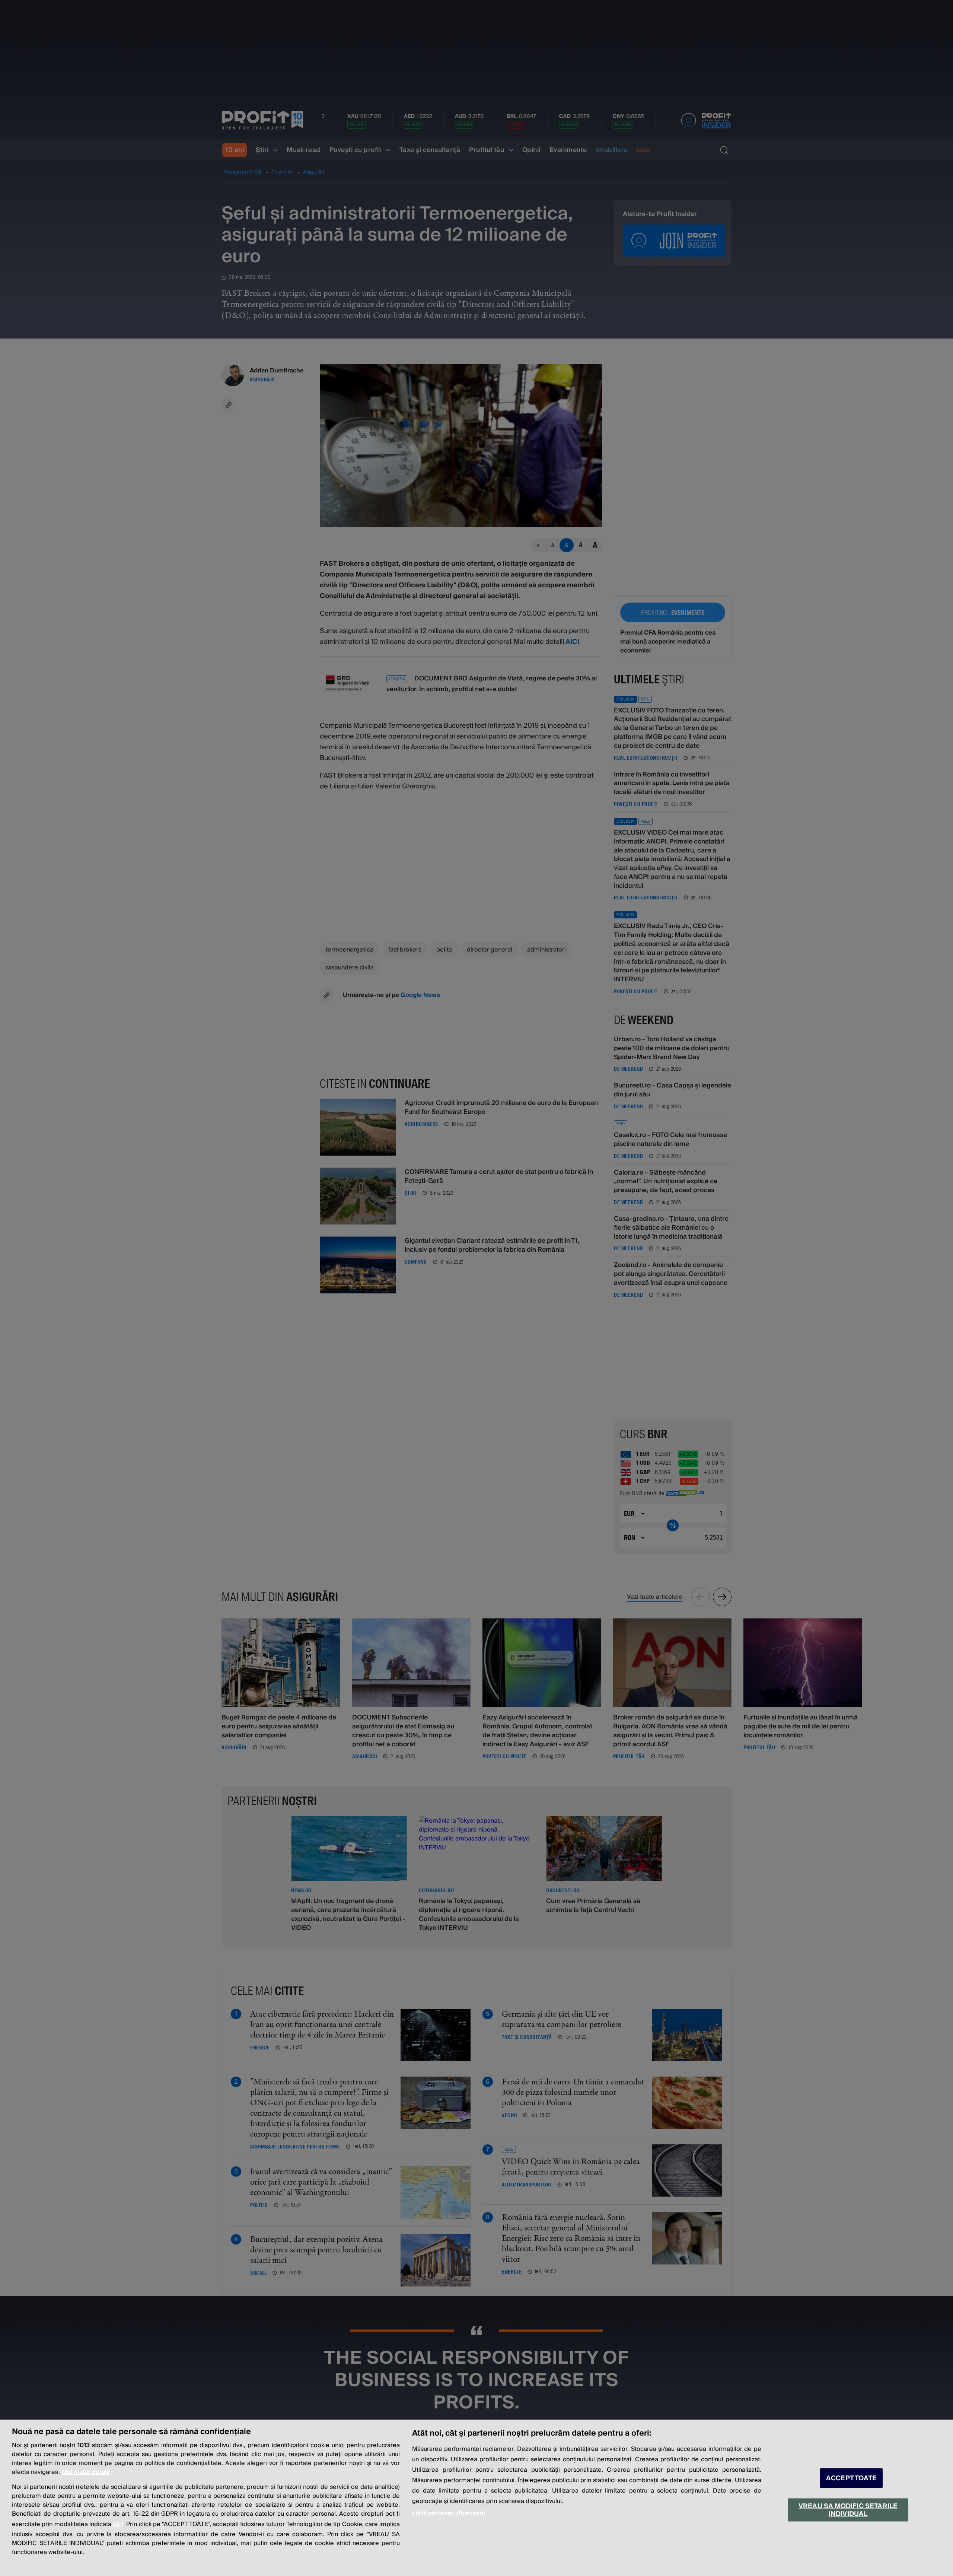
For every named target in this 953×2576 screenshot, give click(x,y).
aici (118, 2524)
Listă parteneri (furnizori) (449, 2513)
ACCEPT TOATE (851, 2478)
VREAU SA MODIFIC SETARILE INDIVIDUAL (848, 2510)
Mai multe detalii (86, 2472)
